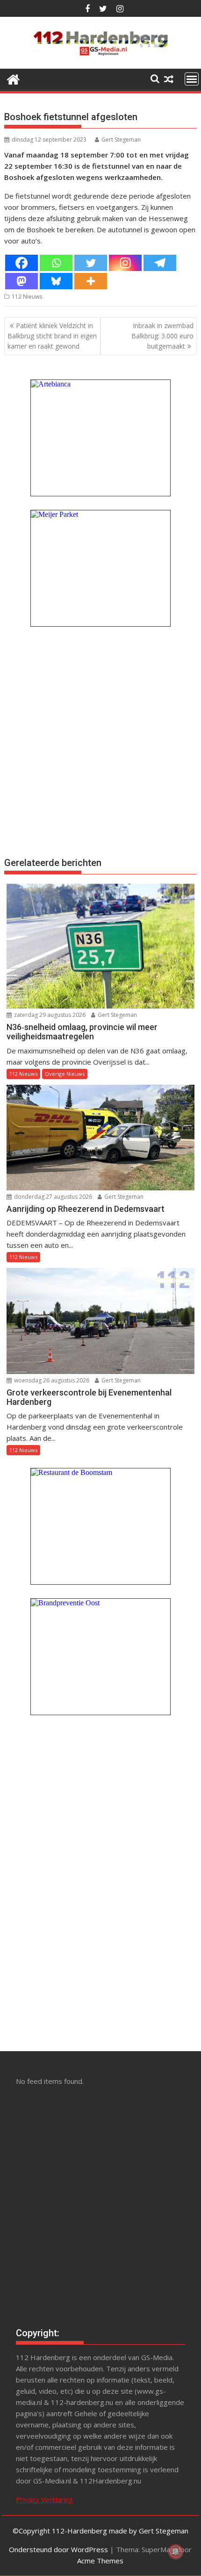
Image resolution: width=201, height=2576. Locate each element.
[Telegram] (160, 263)
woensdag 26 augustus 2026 (51, 1380)
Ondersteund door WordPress (58, 2549)
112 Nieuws (27, 297)
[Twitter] (91, 263)
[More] (91, 281)
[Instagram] (125, 263)
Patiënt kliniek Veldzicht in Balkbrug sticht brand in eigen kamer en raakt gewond (52, 336)
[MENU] (192, 79)
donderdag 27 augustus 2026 (52, 1197)
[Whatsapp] (56, 263)
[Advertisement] (100, 740)
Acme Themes (100, 2561)
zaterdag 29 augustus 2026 (49, 1015)
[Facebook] (22, 263)
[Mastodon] (22, 281)
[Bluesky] (56, 281)
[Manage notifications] (176, 2552)
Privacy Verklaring (44, 2499)
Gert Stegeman (121, 140)
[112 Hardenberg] (13, 78)
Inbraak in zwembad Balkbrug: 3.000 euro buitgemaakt (162, 336)
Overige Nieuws (65, 1074)
